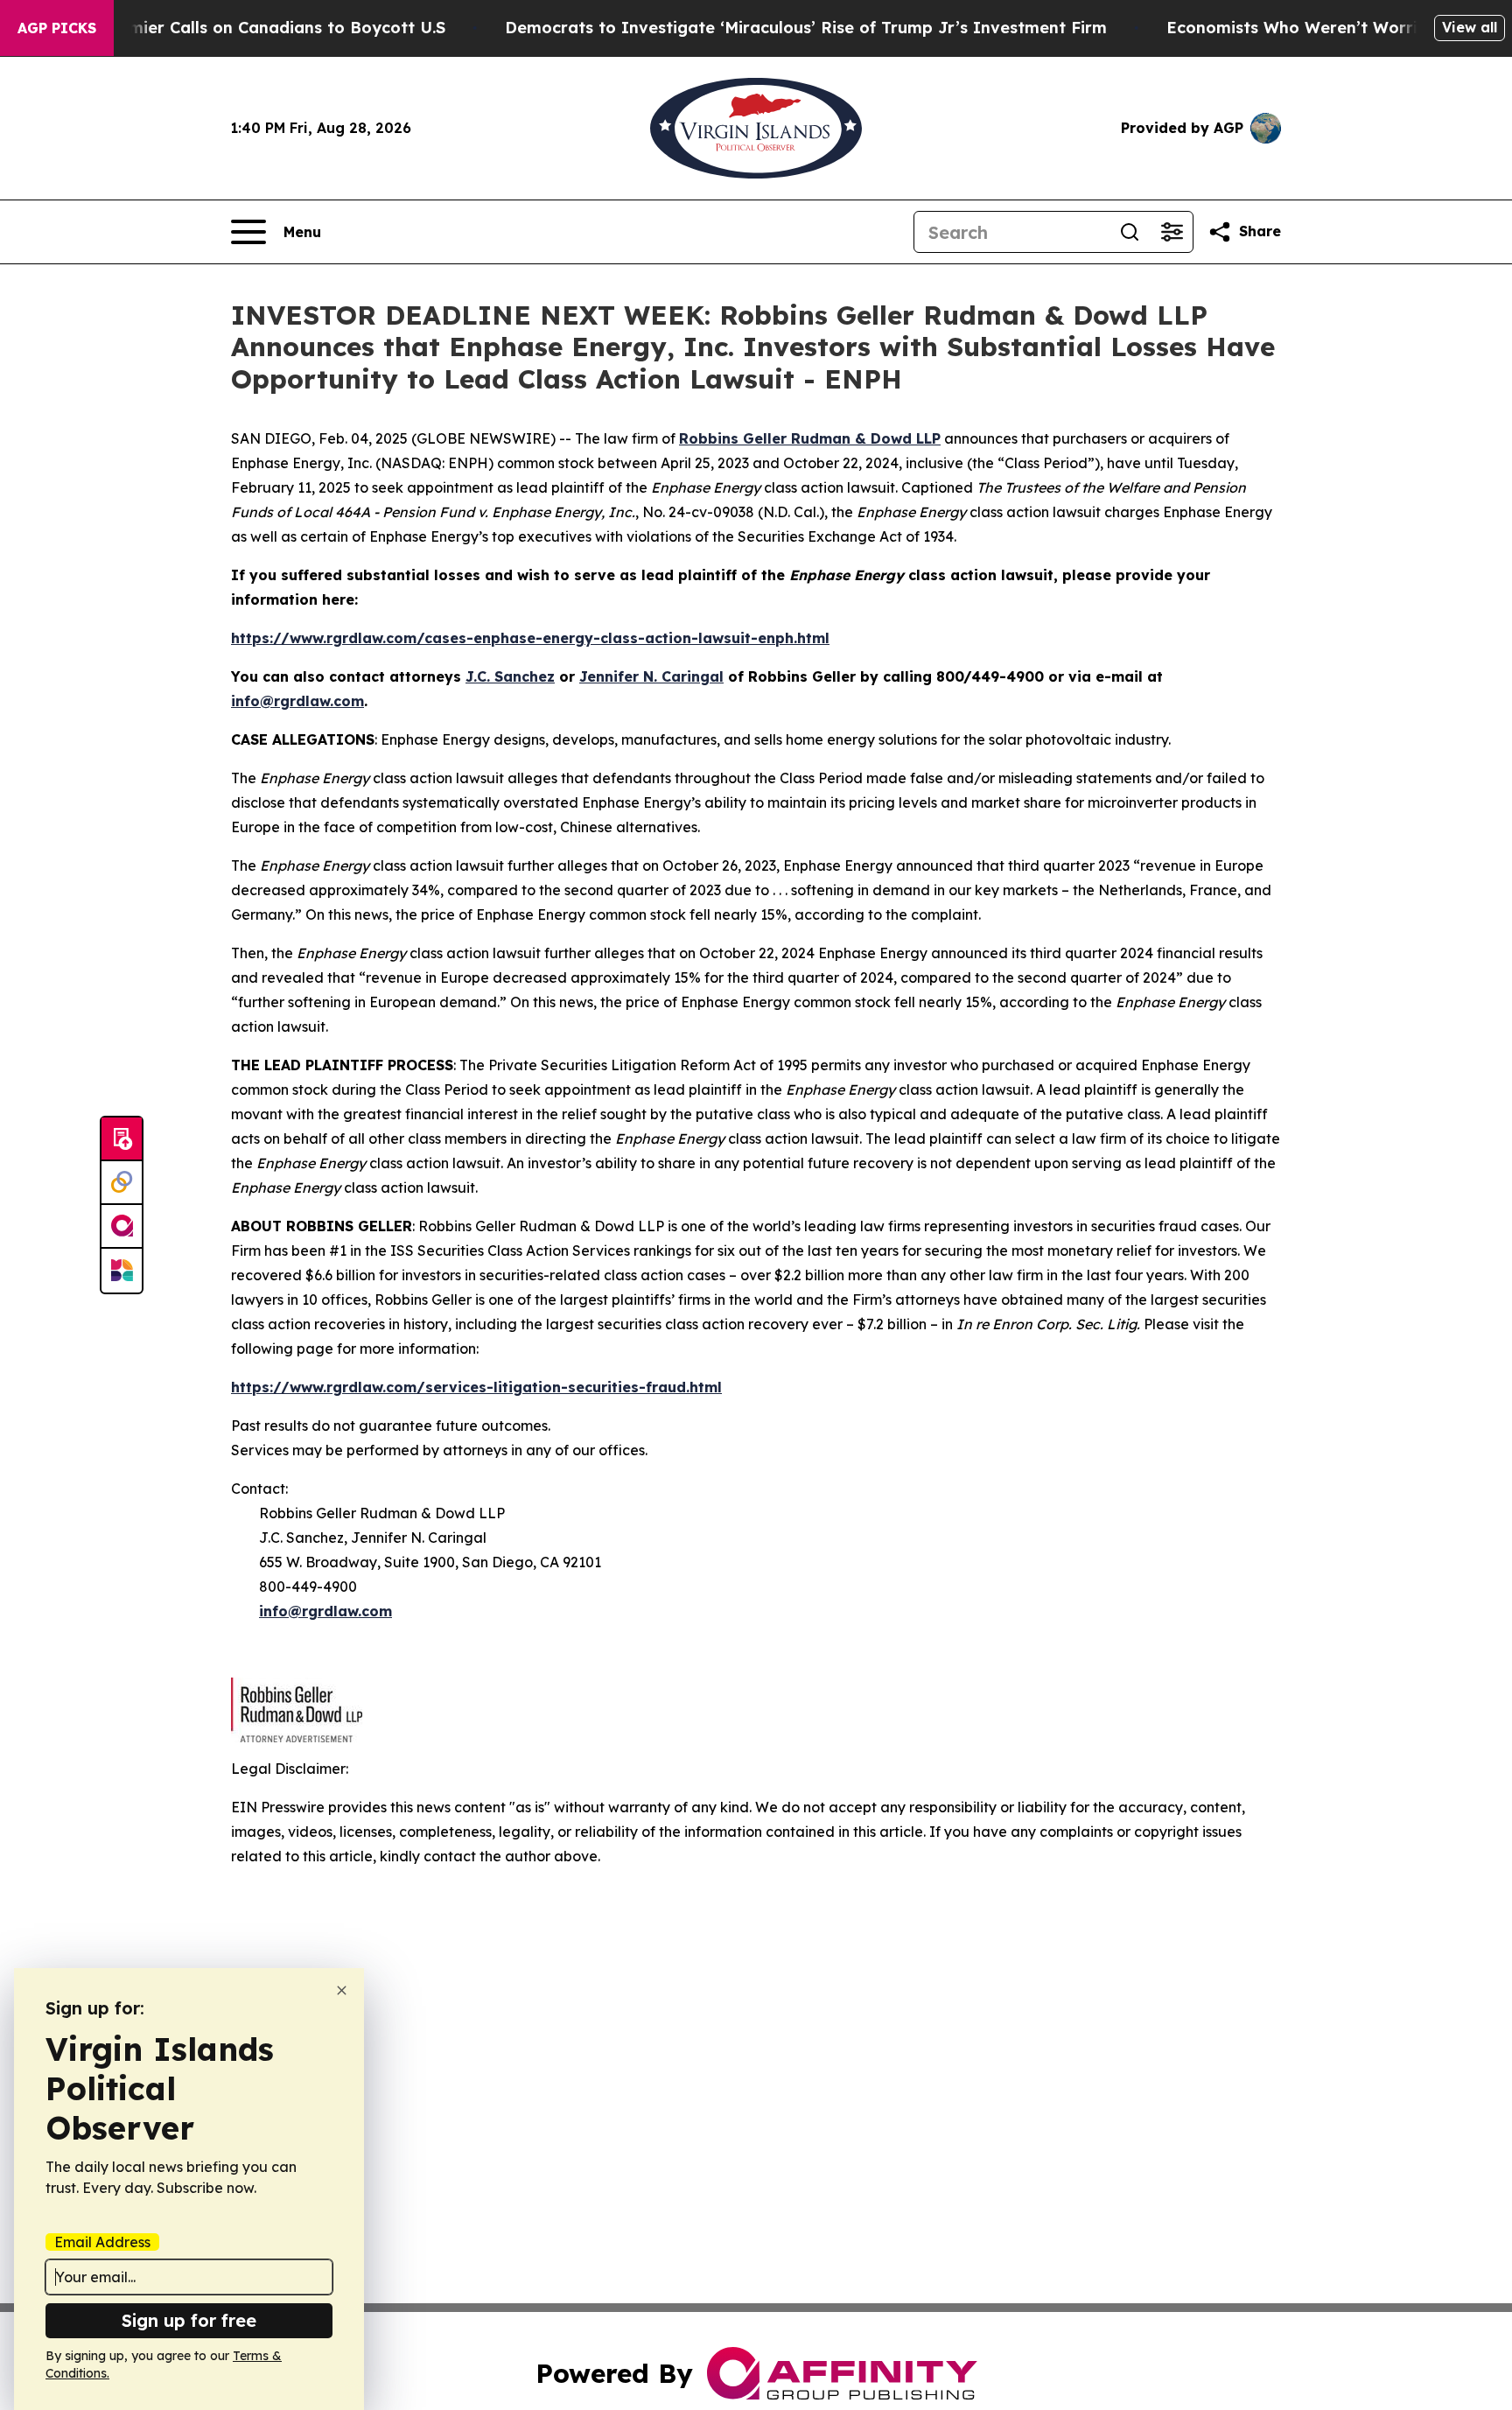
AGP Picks (57, 28)
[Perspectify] (122, 1183)
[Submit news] (122, 1139)
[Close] (342, 1990)
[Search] (1130, 232)
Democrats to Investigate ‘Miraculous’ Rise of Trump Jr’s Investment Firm (806, 28)
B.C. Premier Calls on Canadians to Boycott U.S (256, 28)
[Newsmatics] (122, 1271)
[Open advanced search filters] (1172, 232)
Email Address (102, 2242)
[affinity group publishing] (122, 1227)
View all (1470, 27)
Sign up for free (189, 2320)
